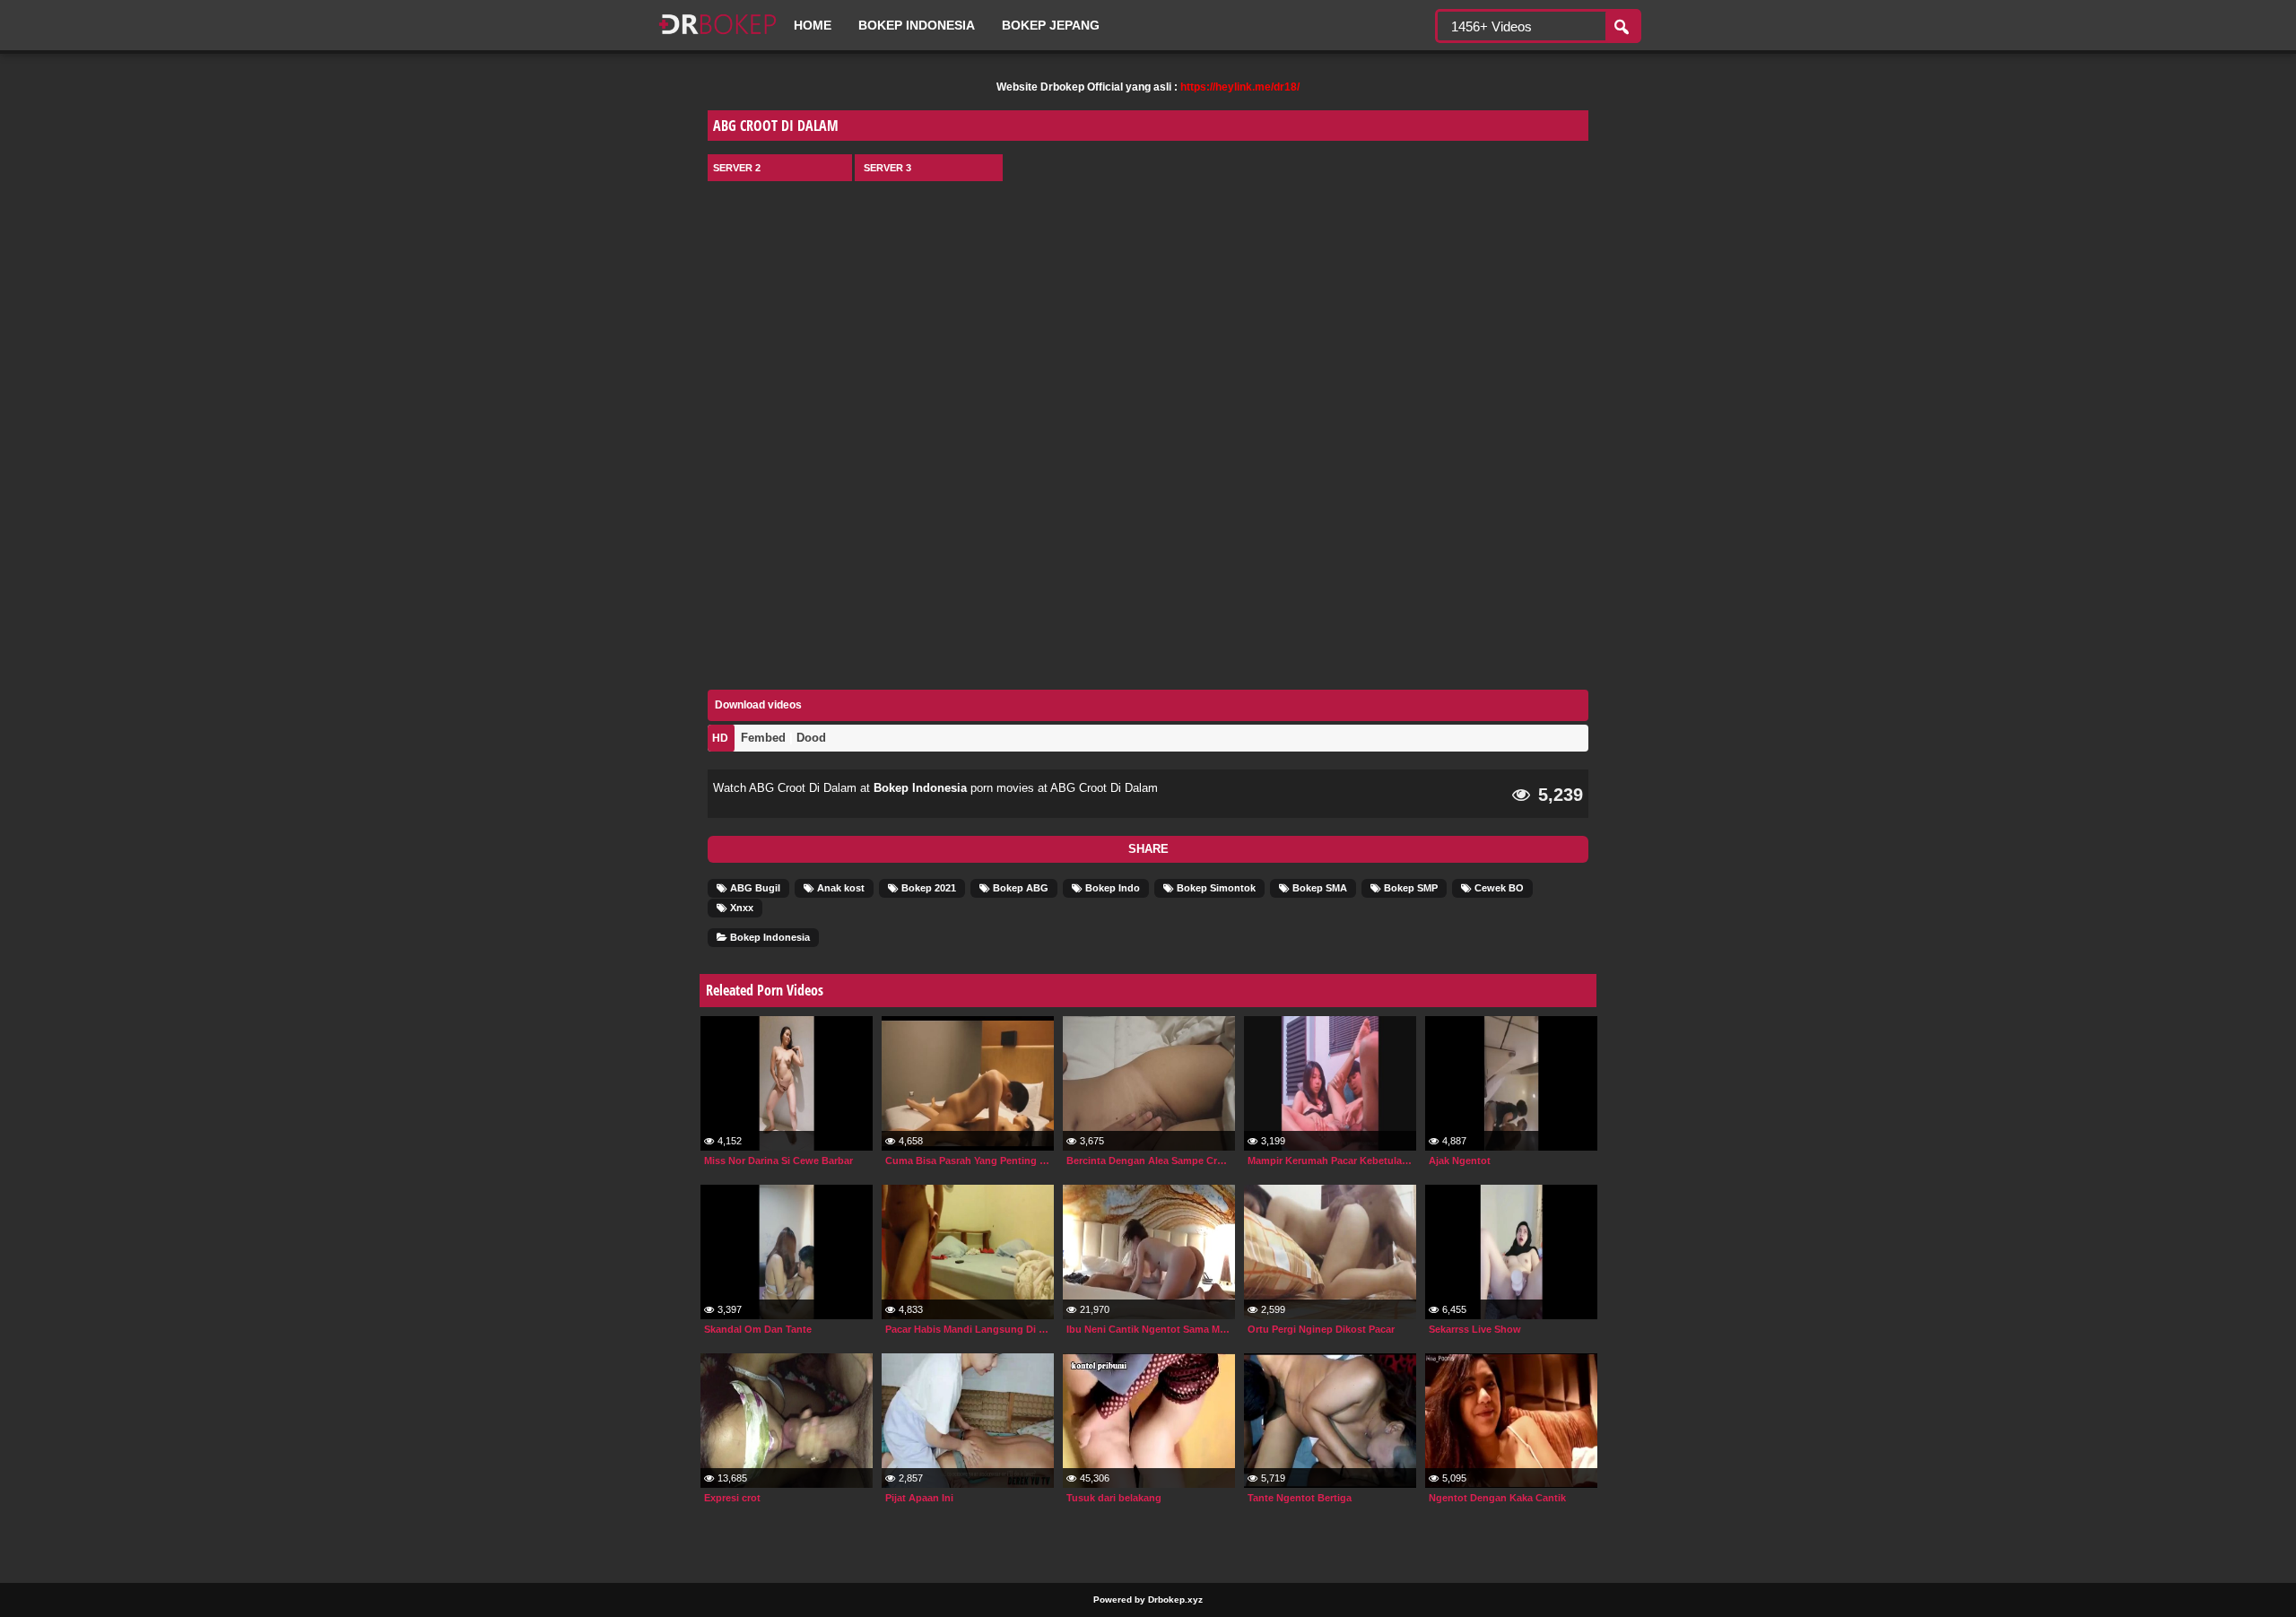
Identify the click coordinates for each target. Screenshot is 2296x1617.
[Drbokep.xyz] (717, 36)
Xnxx (740, 908)
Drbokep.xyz (1175, 1600)
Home (813, 25)
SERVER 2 (737, 168)
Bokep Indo (1111, 888)
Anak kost (839, 888)
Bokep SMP (1409, 888)
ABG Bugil (754, 888)
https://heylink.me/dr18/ (1240, 87)
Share (1148, 849)
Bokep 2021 (927, 888)
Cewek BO (1498, 888)
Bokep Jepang (1051, 25)
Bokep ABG (1019, 888)
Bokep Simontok (1215, 888)
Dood (811, 738)
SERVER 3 (887, 168)
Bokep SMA (1318, 888)
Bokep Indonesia (917, 25)
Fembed (763, 738)
